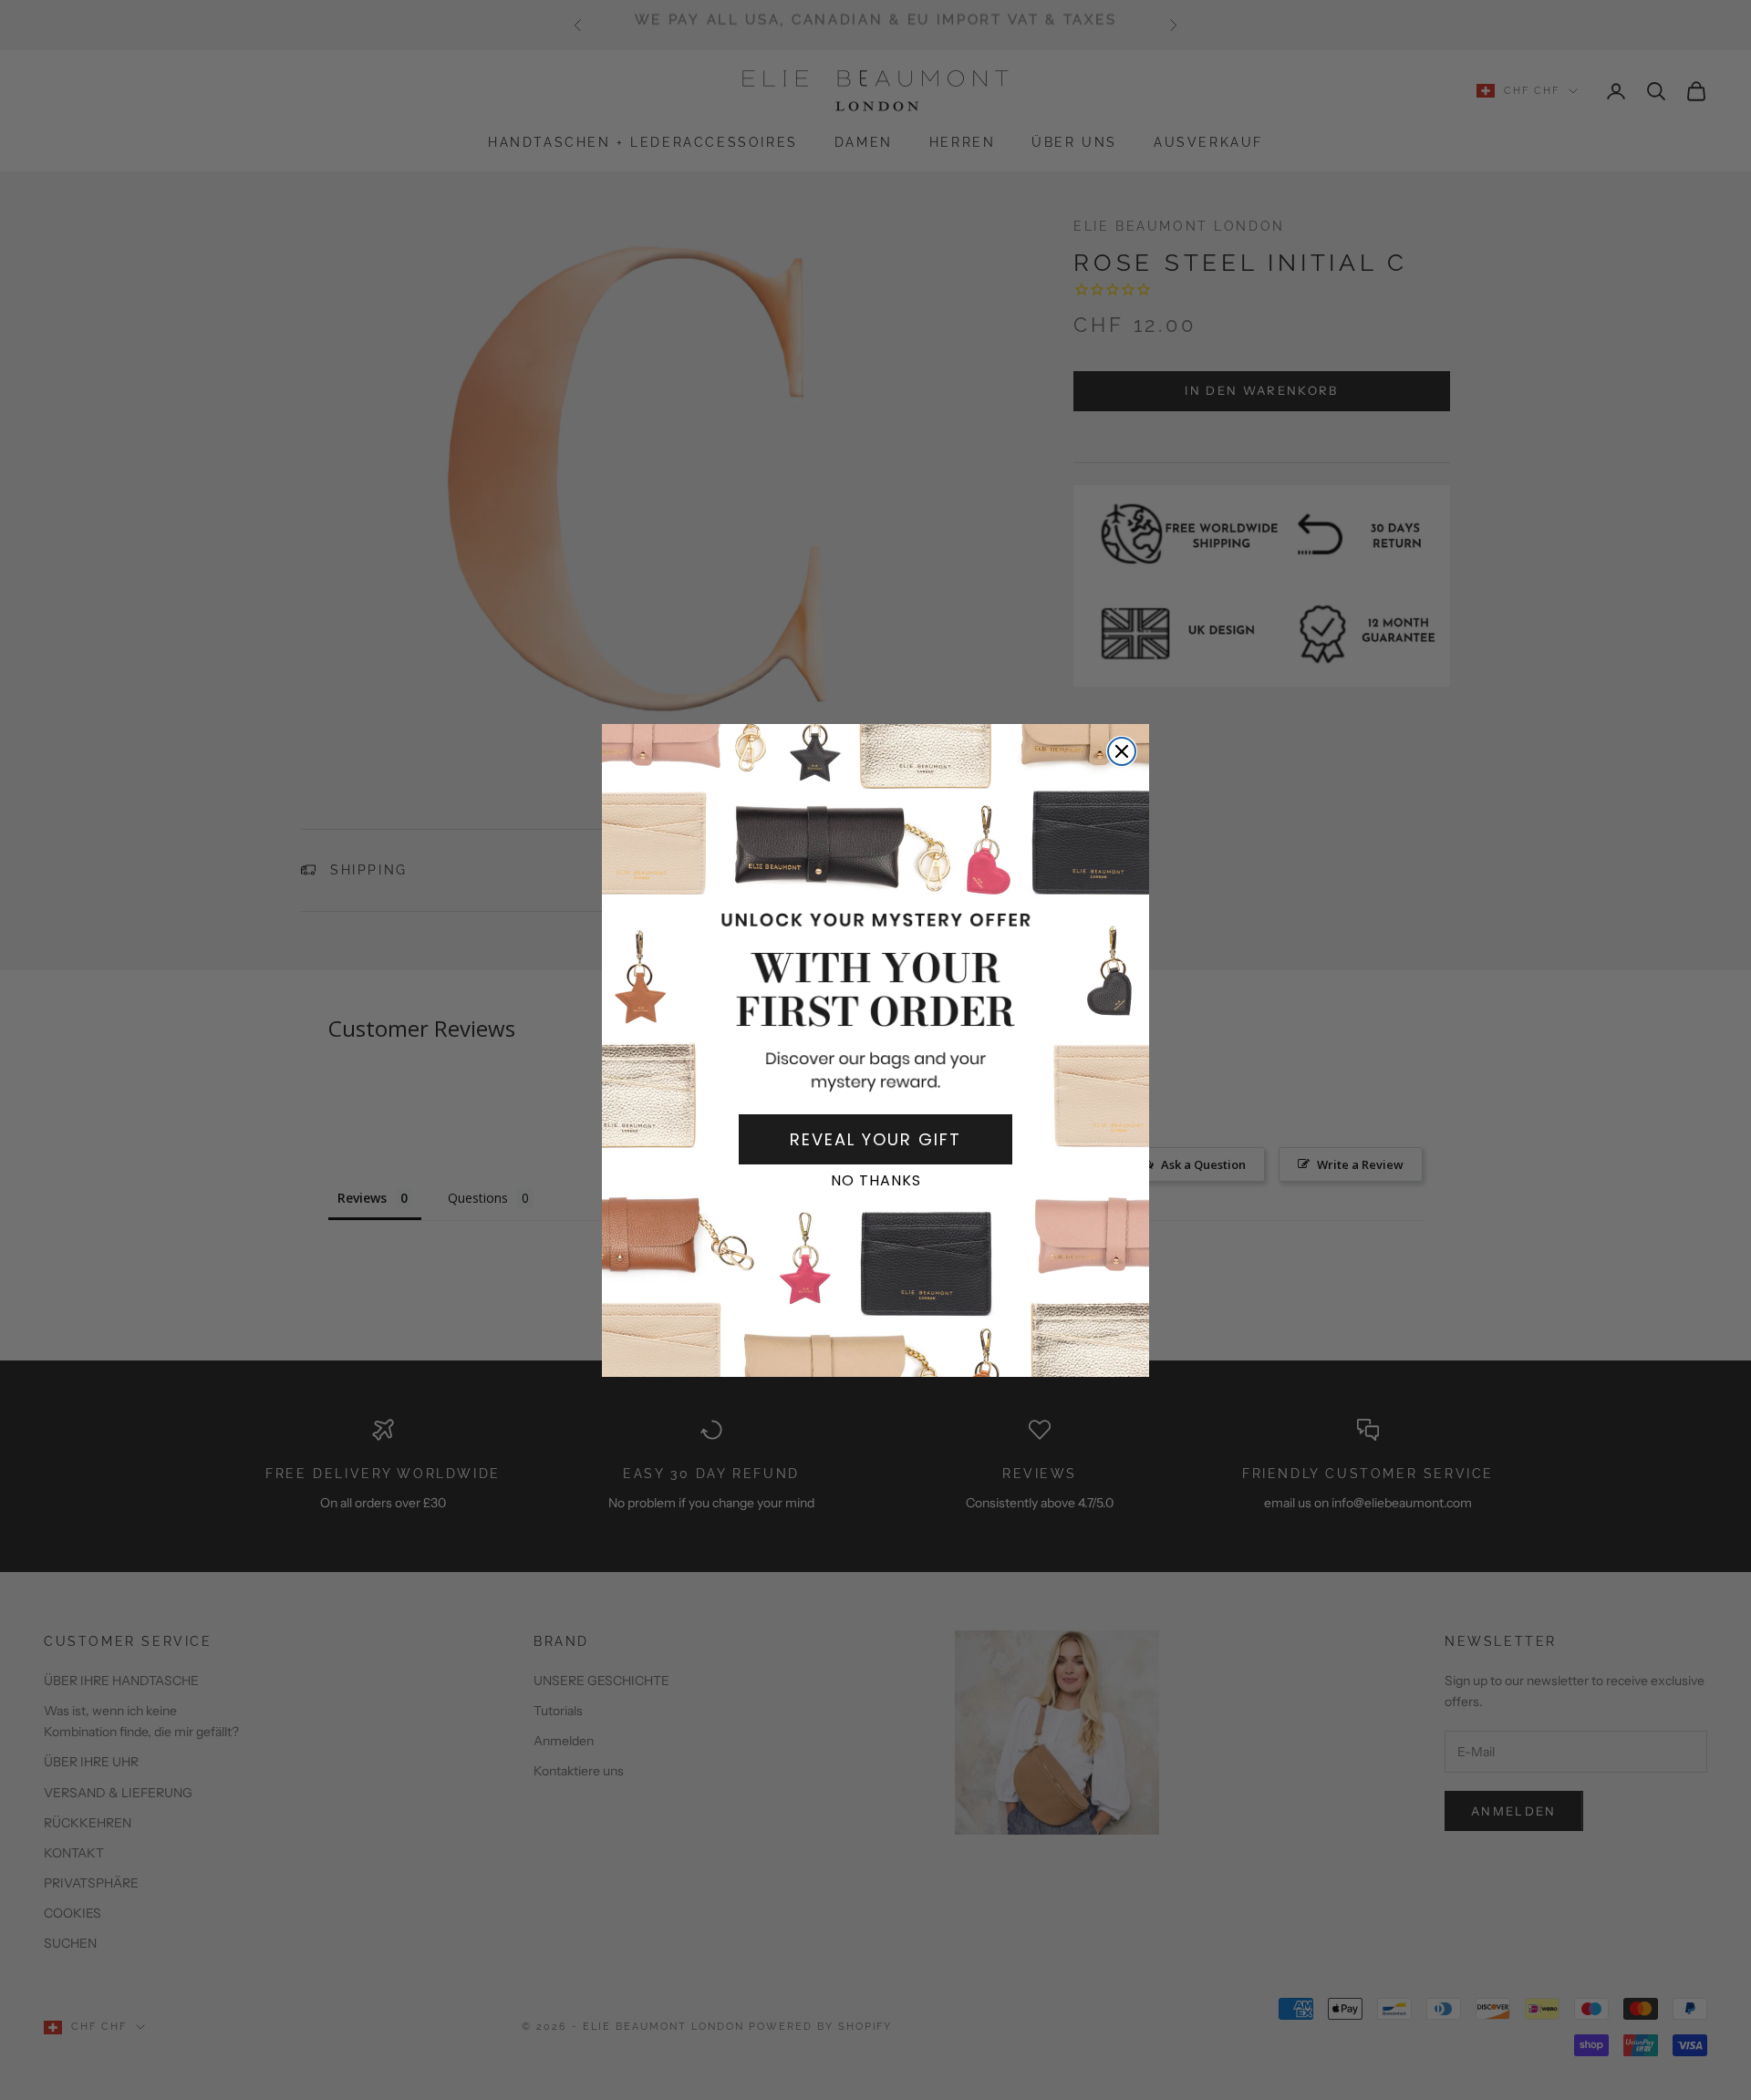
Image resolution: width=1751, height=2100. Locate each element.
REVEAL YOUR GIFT (875, 1139)
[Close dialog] (1122, 751)
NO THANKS (876, 1180)
